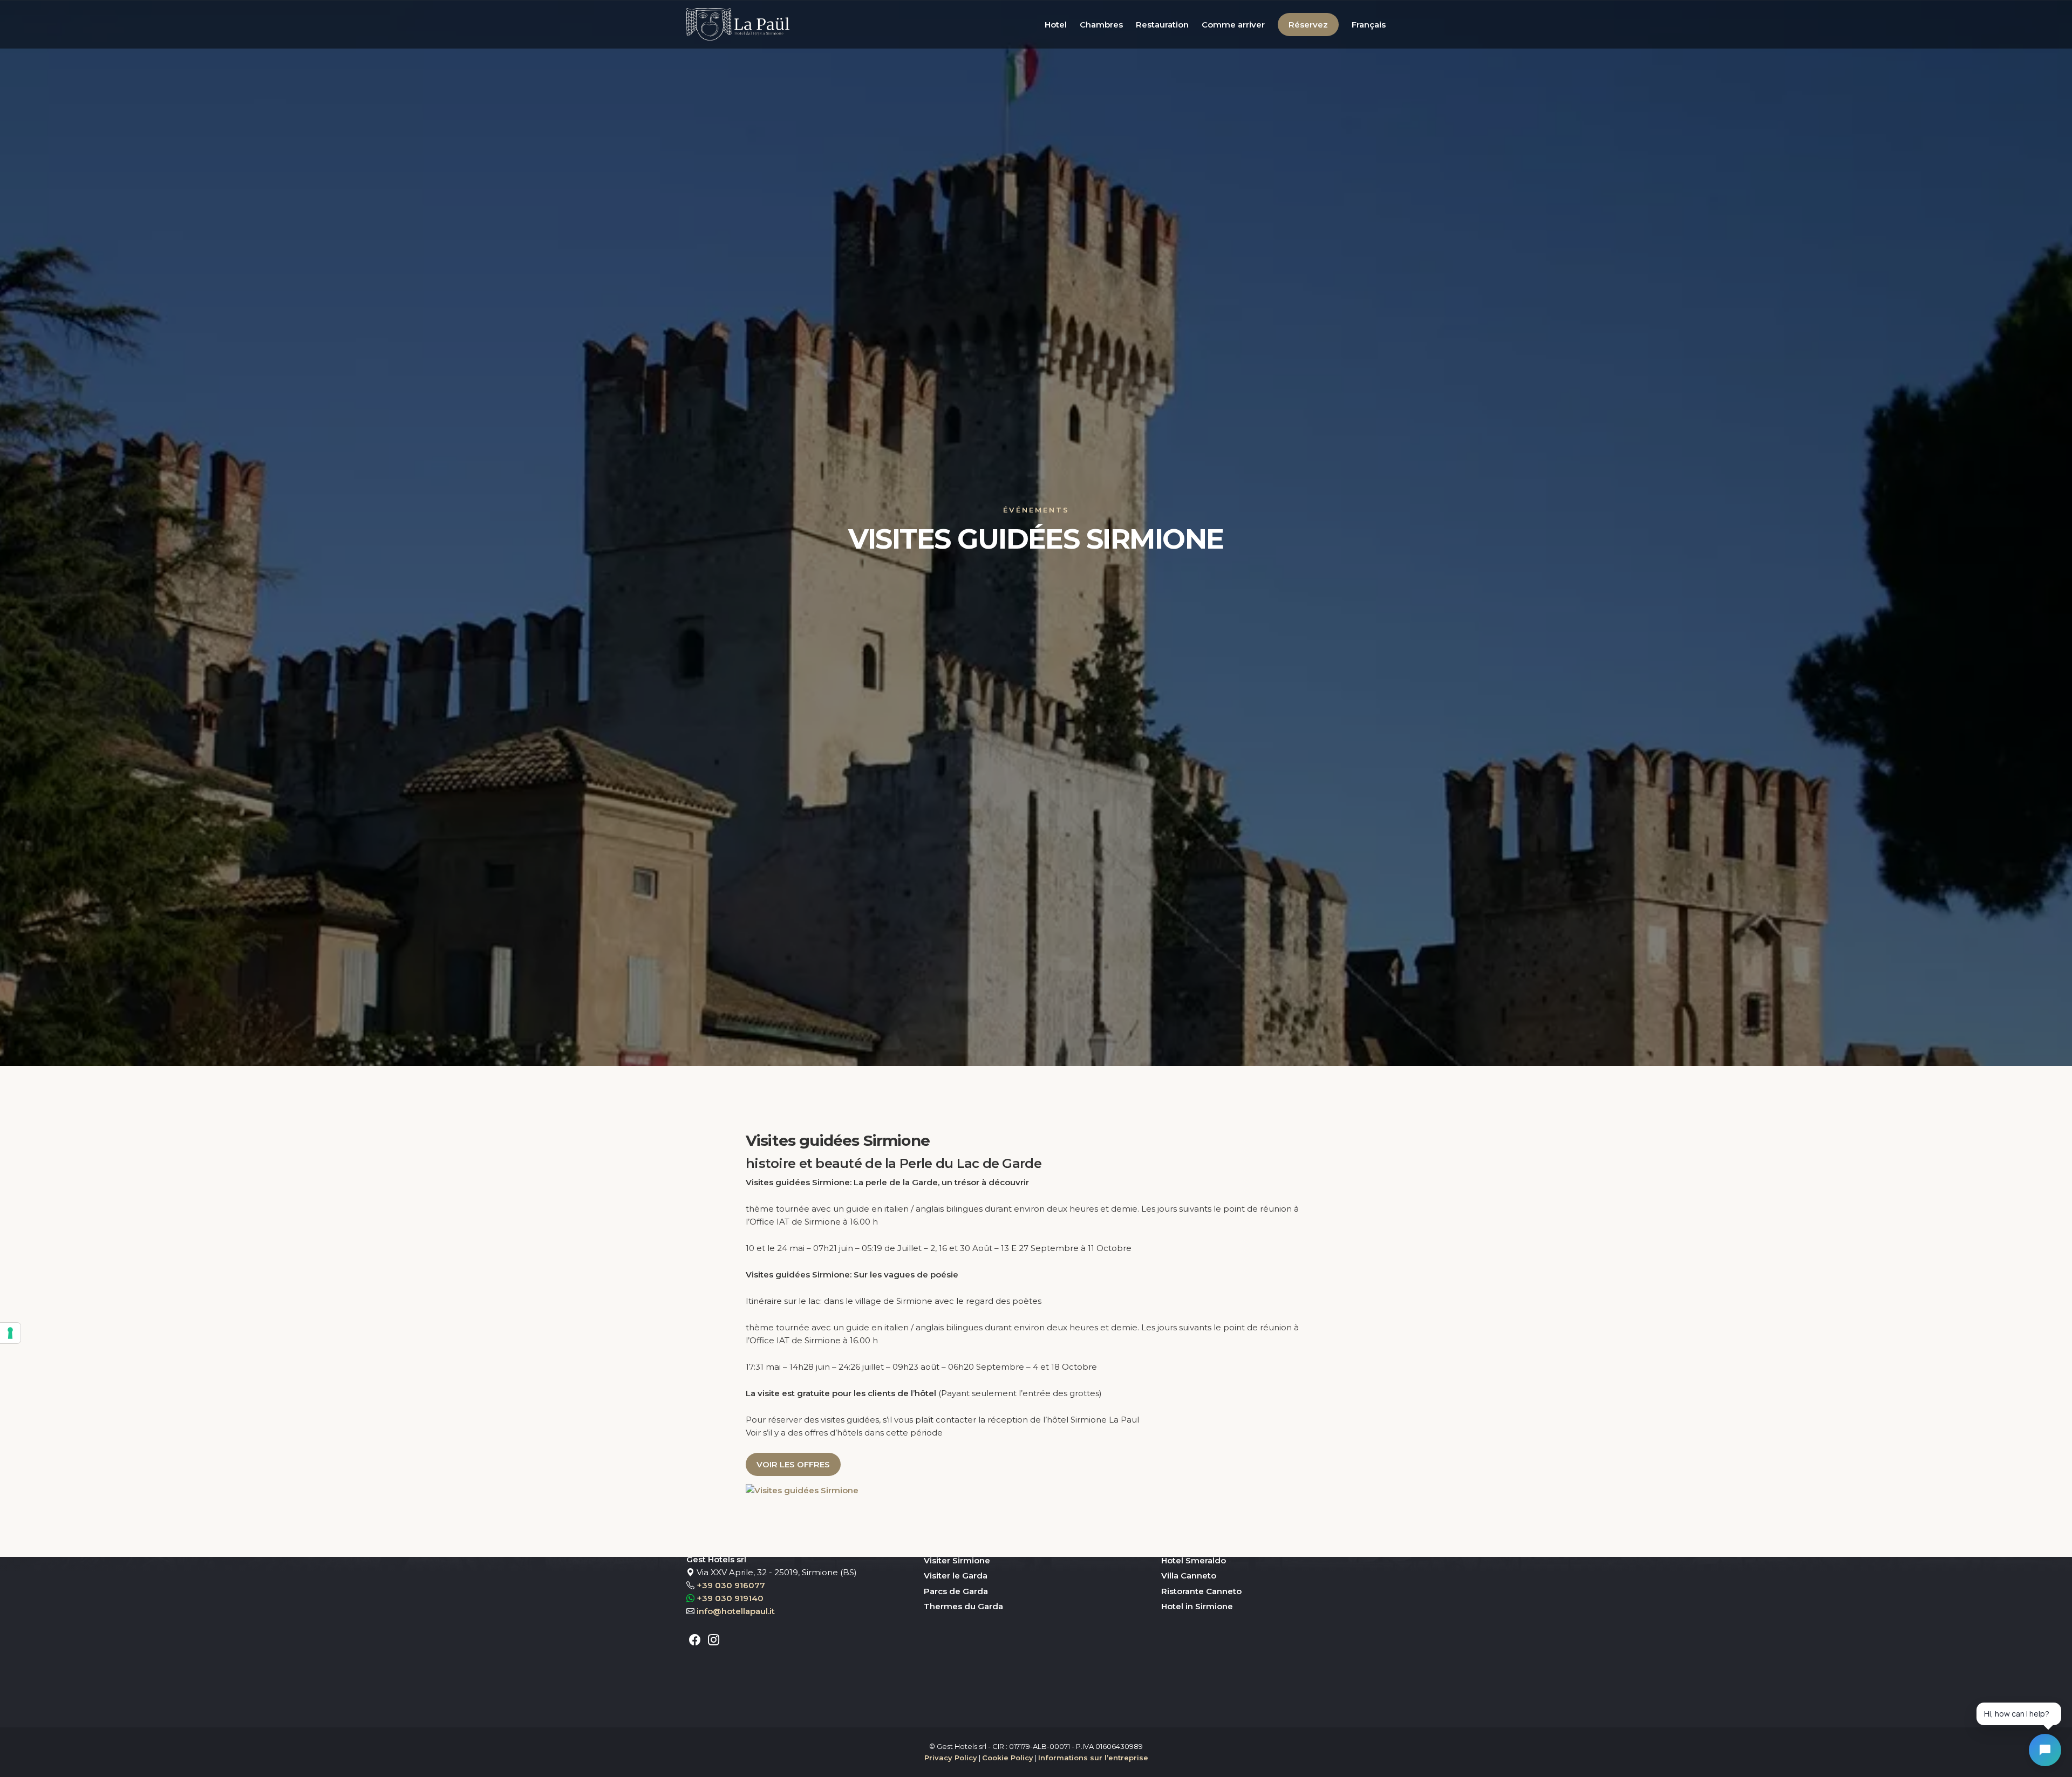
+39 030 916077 (731, 1585)
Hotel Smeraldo (1194, 1560)
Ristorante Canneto (1201, 1591)
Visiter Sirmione (957, 1560)
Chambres (1101, 25)
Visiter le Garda (956, 1576)
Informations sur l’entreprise (1093, 1758)
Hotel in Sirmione (1197, 1606)
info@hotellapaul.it (736, 1611)
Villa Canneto (1189, 1576)
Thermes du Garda (963, 1606)
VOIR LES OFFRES (793, 1464)
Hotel (1056, 25)
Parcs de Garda (956, 1591)
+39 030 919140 (730, 1598)
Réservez (1308, 25)
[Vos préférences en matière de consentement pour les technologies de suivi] (10, 1333)
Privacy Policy (951, 1758)
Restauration (1162, 25)
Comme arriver (1233, 25)
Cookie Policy (1008, 1758)
